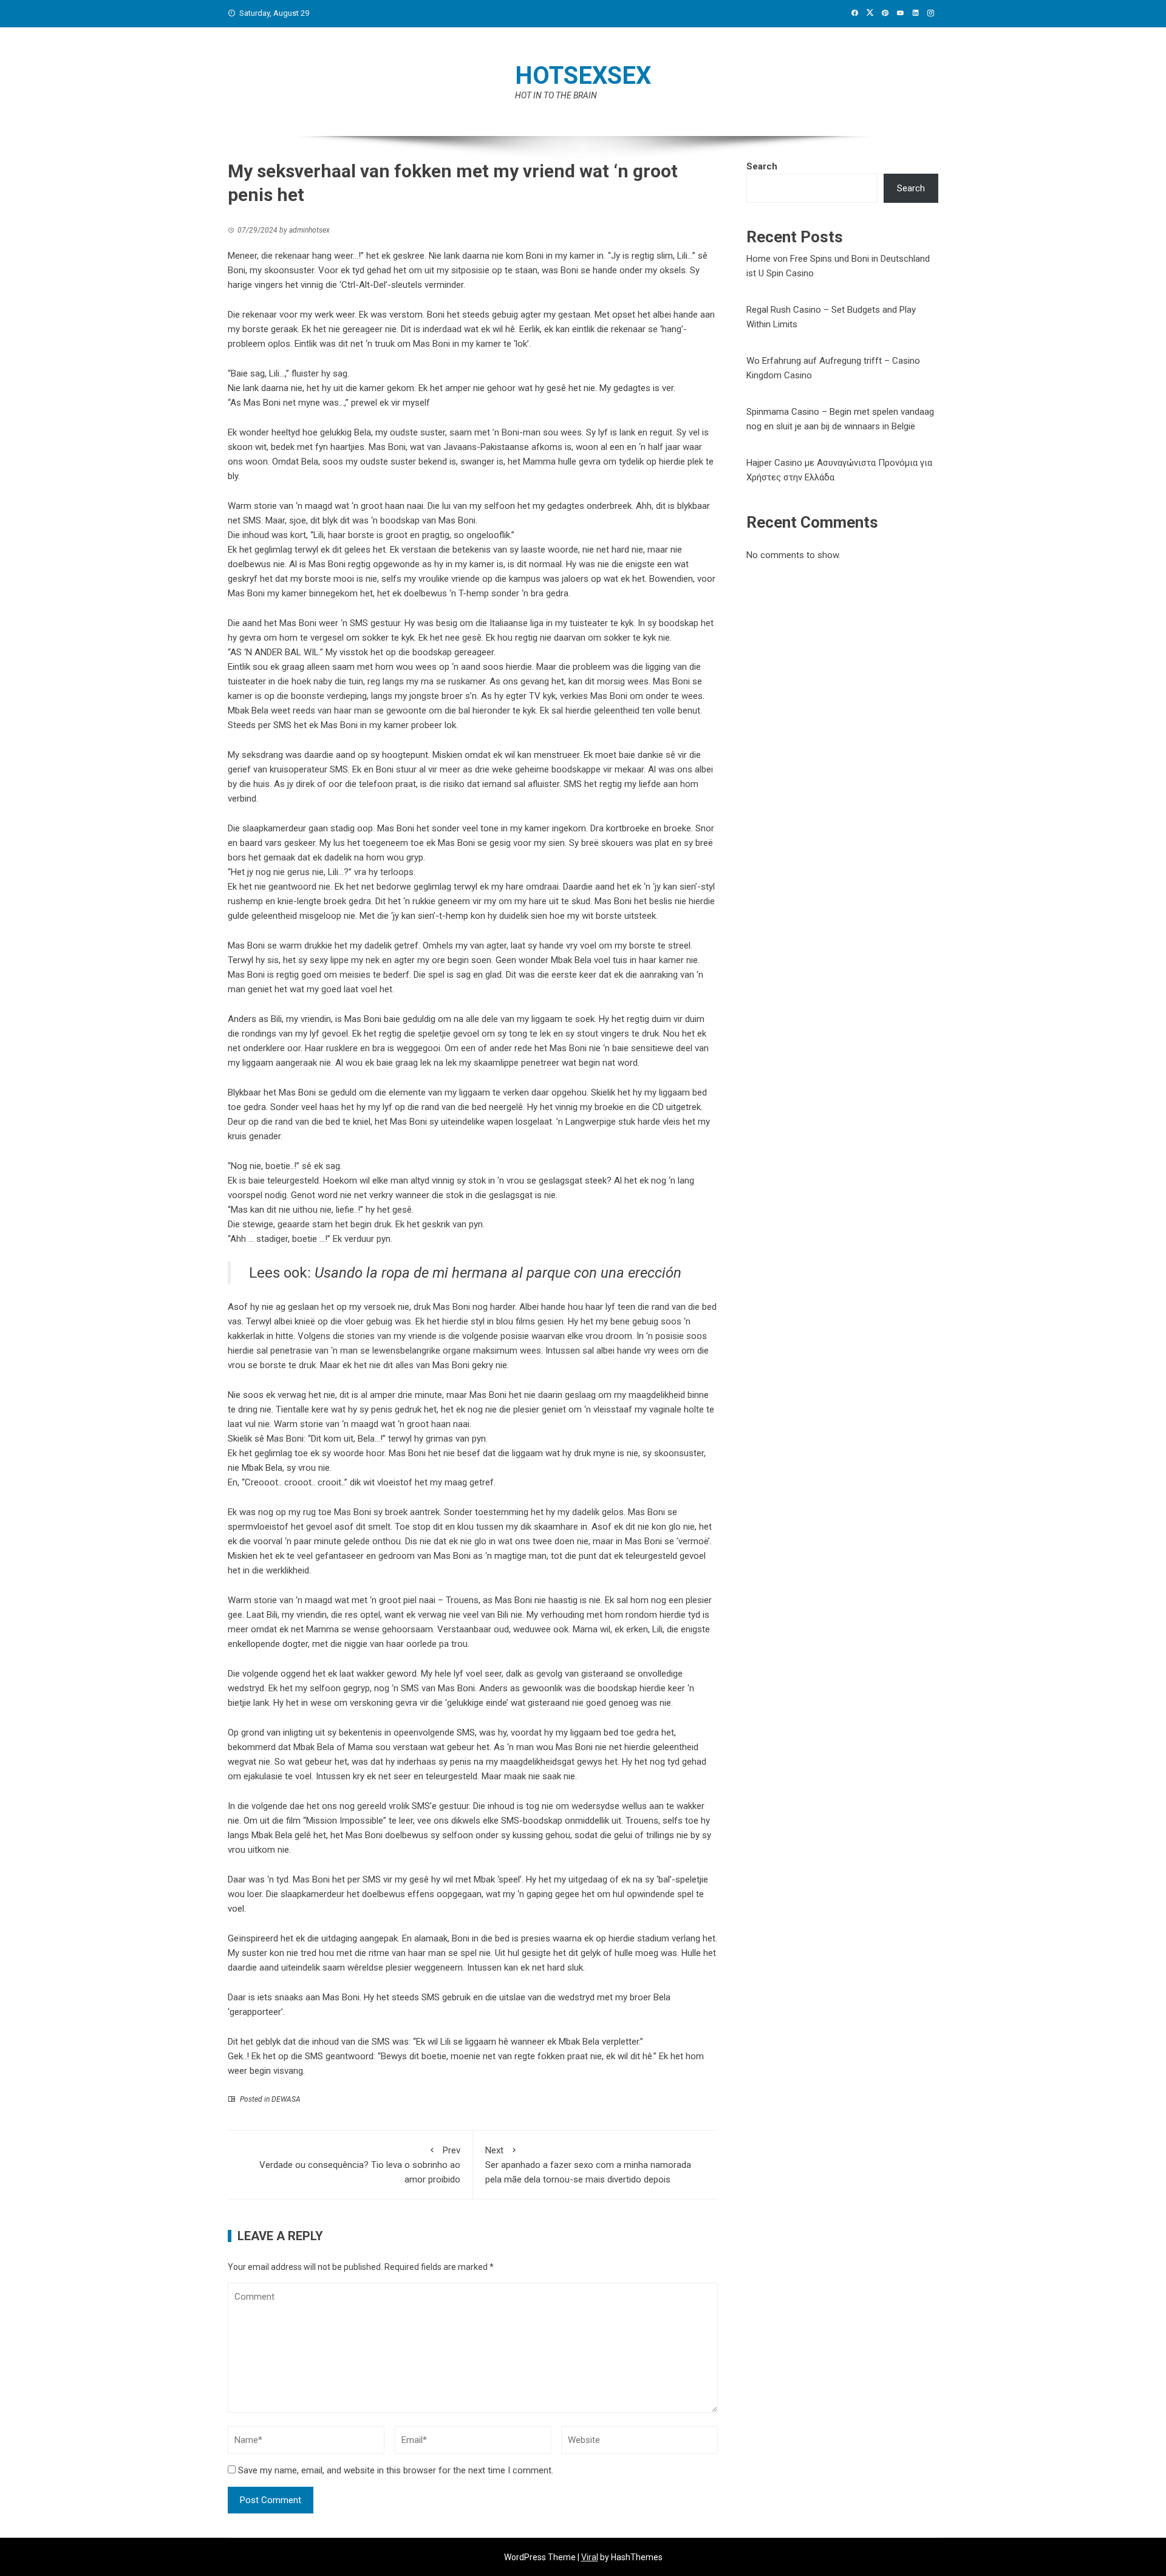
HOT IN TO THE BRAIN (556, 95)
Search (762, 166)
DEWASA (286, 2099)
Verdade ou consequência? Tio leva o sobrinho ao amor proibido (360, 2165)
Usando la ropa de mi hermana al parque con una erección (498, 1273)
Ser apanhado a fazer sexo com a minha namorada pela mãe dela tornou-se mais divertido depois (588, 2165)
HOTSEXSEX (583, 76)
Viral (590, 2557)
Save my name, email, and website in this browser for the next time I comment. (396, 2470)
